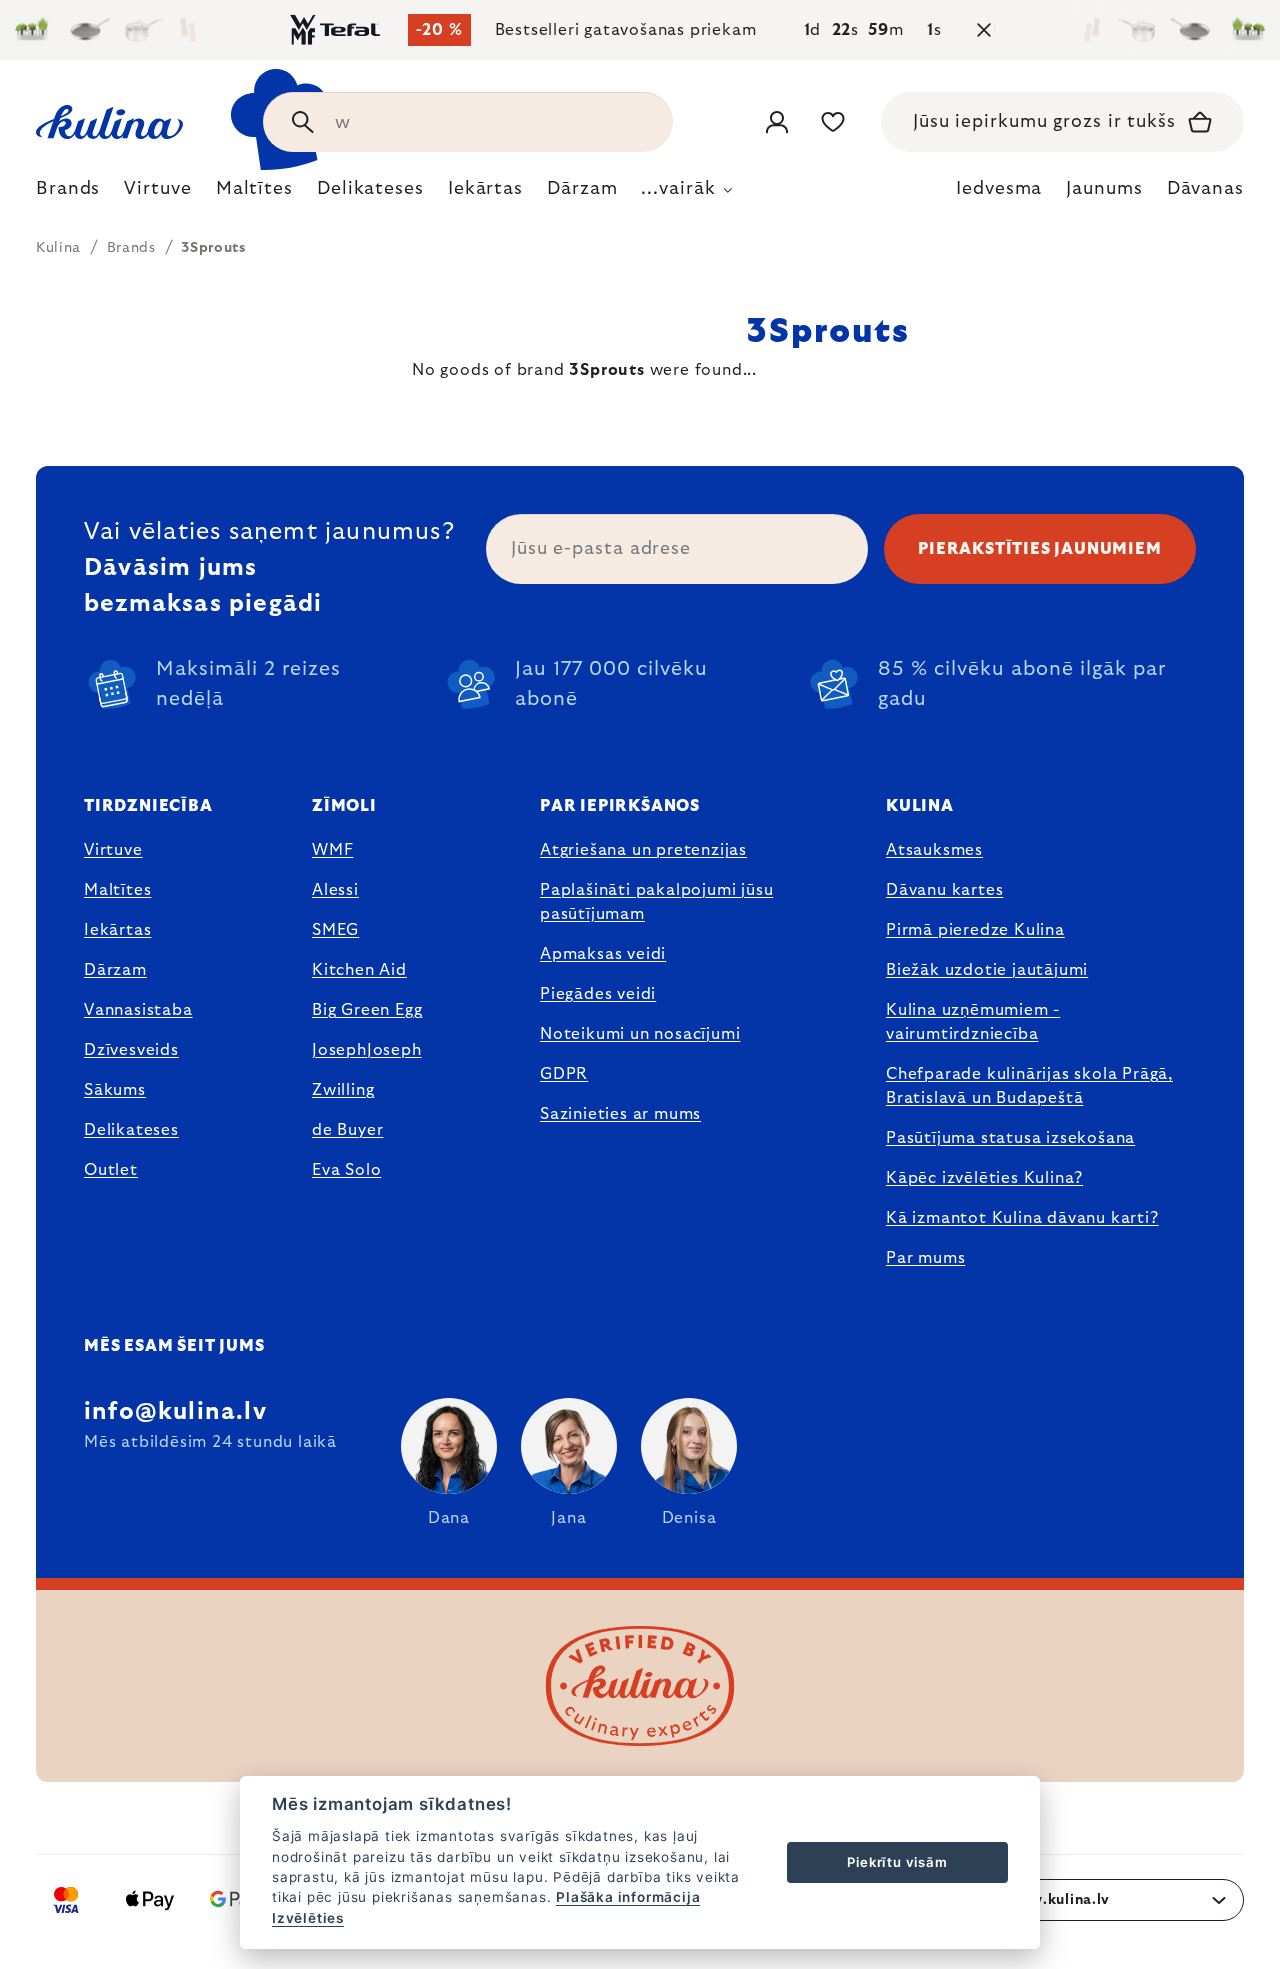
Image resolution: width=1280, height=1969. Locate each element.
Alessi (335, 890)
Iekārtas (117, 930)
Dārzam (115, 970)
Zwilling (343, 1090)
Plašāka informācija (628, 1897)
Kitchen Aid (359, 970)
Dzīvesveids (131, 1050)
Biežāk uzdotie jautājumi (987, 970)
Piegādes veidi (598, 994)
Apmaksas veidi (603, 954)
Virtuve (113, 850)
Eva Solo (346, 1170)
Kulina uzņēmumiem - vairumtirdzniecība (973, 1022)
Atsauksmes (934, 850)
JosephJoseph (367, 1050)
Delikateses (131, 1130)
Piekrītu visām (897, 1862)
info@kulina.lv (175, 1412)
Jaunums (1104, 189)
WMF (332, 850)
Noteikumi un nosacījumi (640, 1034)
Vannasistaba (138, 1010)
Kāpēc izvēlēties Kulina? (984, 1178)
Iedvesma (999, 189)
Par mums (925, 1258)
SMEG (335, 930)
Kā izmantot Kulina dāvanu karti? (1022, 1218)
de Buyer (347, 1130)
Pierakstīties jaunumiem (1039, 549)
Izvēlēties (308, 1918)
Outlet (111, 1170)
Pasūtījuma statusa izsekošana (1010, 1138)
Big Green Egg (367, 1010)
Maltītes (117, 890)
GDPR (564, 1074)
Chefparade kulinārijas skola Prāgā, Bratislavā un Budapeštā (1029, 1086)
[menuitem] (68, 194)
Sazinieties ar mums (620, 1114)
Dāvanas (1205, 189)
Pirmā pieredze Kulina (975, 930)
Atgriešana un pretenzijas (643, 850)
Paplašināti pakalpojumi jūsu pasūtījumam (656, 902)
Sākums (115, 1090)
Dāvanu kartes (944, 890)
